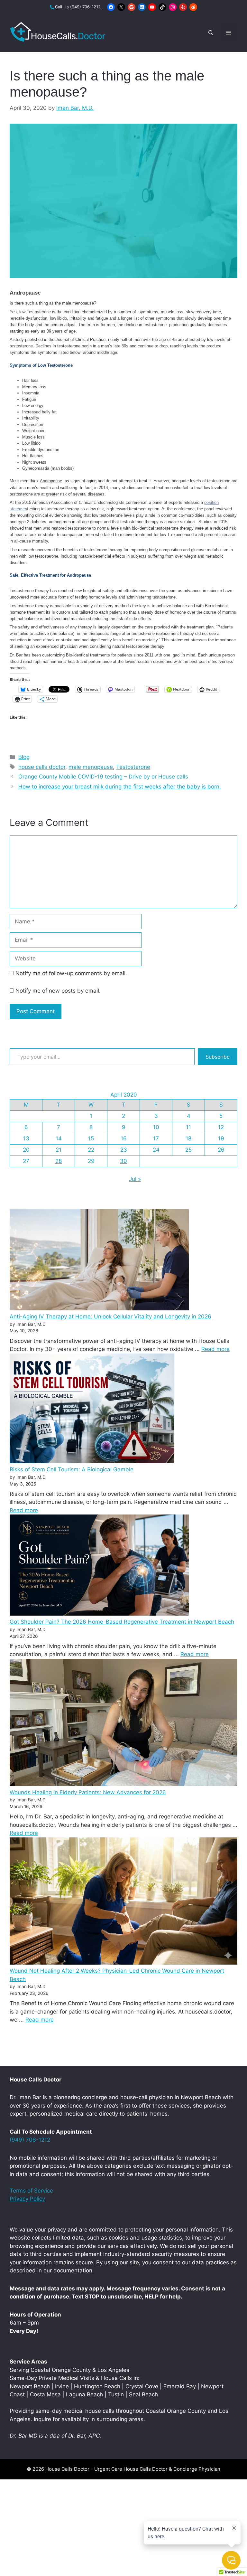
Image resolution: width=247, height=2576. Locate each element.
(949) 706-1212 (85, 7)
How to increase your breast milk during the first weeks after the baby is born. (120, 787)
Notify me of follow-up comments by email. (71, 973)
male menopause (91, 767)
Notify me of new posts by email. (58, 991)
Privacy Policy (27, 2199)
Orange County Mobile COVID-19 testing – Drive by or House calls (103, 777)
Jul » (135, 1179)
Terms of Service (31, 2191)
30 (123, 1161)
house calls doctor (42, 767)
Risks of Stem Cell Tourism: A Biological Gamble (72, 1469)
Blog (24, 757)
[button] (211, 33)
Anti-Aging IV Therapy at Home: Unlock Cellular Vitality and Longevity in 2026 (110, 1316)
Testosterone (133, 767)
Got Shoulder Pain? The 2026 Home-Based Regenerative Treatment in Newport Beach (122, 1622)
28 (59, 1161)
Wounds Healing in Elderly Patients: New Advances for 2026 (88, 1792)
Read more (215, 1349)
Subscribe (218, 1057)
